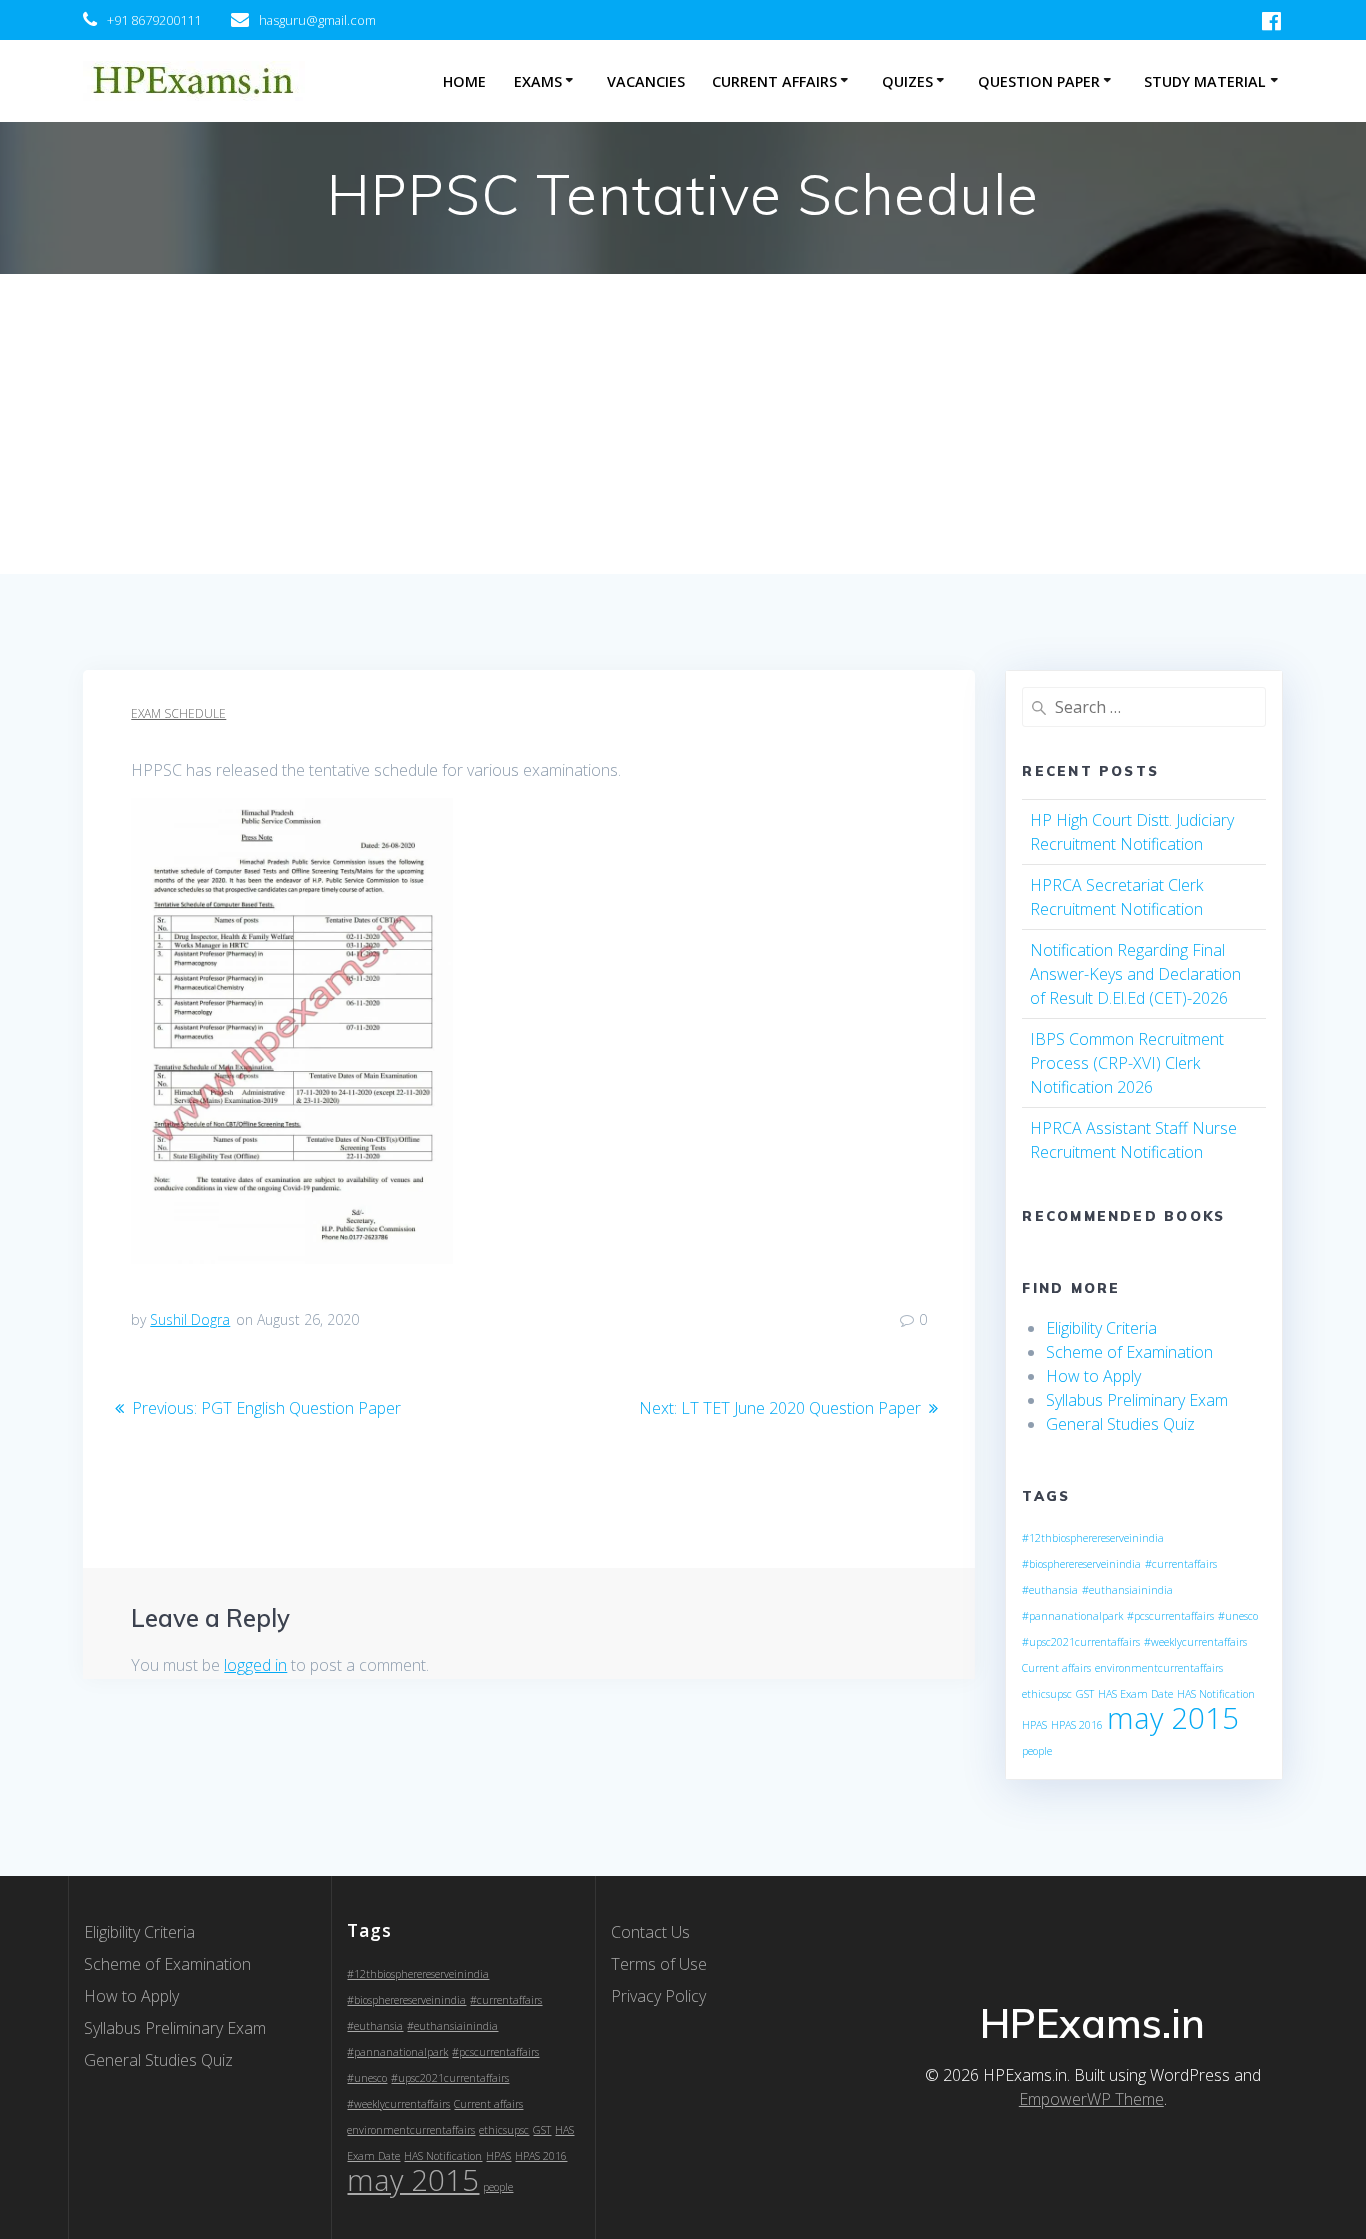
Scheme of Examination (1129, 1352)
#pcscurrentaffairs (1170, 1616)
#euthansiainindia (1127, 1590)
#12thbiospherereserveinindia (1093, 1538)
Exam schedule (178, 713)
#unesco (1238, 1616)
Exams (538, 81)
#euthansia (1050, 1590)
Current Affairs (774, 81)
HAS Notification (1216, 1694)
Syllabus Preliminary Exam (1137, 1400)
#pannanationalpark (1072, 1616)
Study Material (1205, 81)
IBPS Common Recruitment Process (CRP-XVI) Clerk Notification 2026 (1127, 1063)
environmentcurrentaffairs (1159, 1668)
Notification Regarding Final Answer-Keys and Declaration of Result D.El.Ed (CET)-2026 (1135, 974)
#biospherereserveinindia (1081, 1564)
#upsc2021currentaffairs (1081, 1642)
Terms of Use (659, 1964)
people (1037, 1751)
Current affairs (1056, 1668)
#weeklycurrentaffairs (1195, 1642)
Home (464, 81)
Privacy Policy (658, 1996)
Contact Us (650, 1932)
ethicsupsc (1047, 1694)
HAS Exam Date (1135, 1694)
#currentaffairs (1181, 1564)
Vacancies (646, 81)
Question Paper (1039, 81)
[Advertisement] (683, 424)
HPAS (1034, 1725)
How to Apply (1093, 1376)
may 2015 (1173, 1718)
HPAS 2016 (1077, 1725)
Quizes (907, 81)
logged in (255, 1665)
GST (1085, 1694)
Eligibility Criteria (1101, 1328)
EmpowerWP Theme (1091, 2099)
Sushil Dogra (190, 1319)
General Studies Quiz (1120, 1424)
